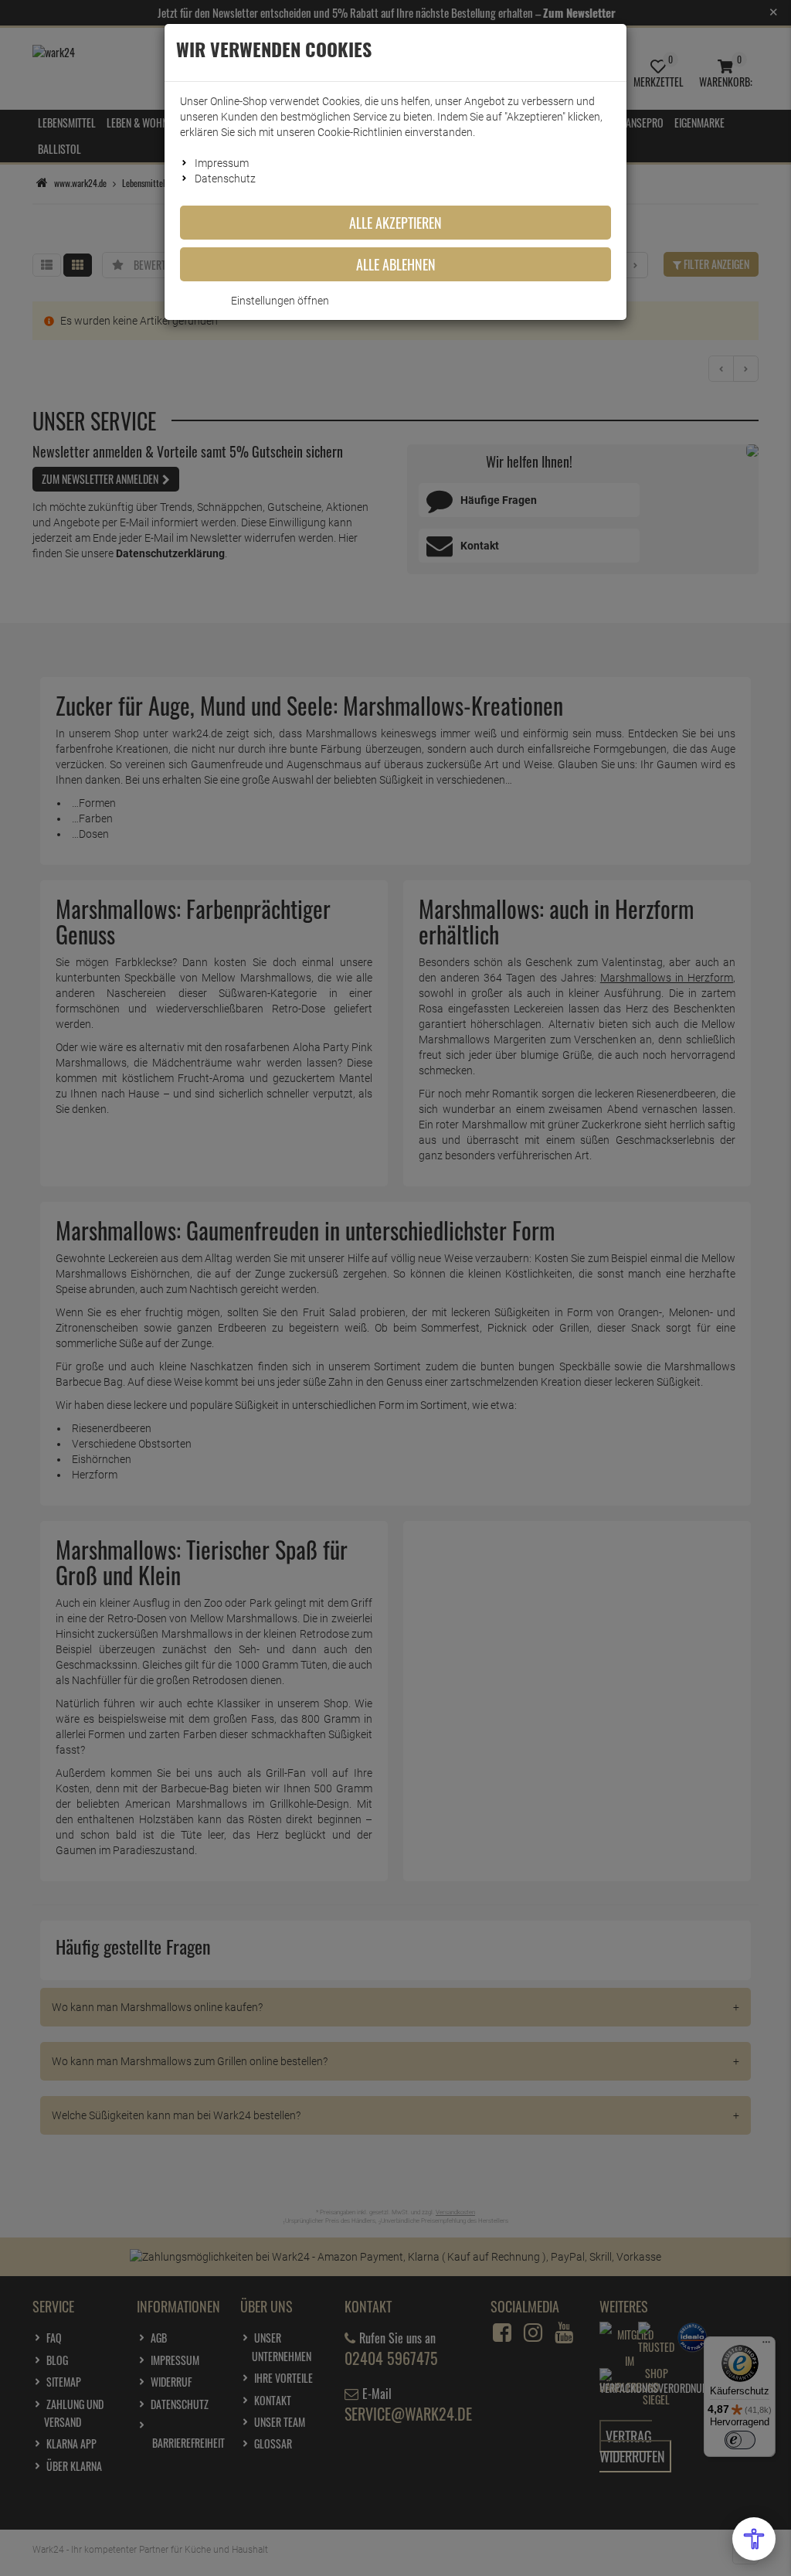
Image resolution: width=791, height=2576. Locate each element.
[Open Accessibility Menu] (754, 2539)
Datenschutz (225, 179)
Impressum (222, 163)
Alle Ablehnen (396, 264)
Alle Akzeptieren (395, 223)
